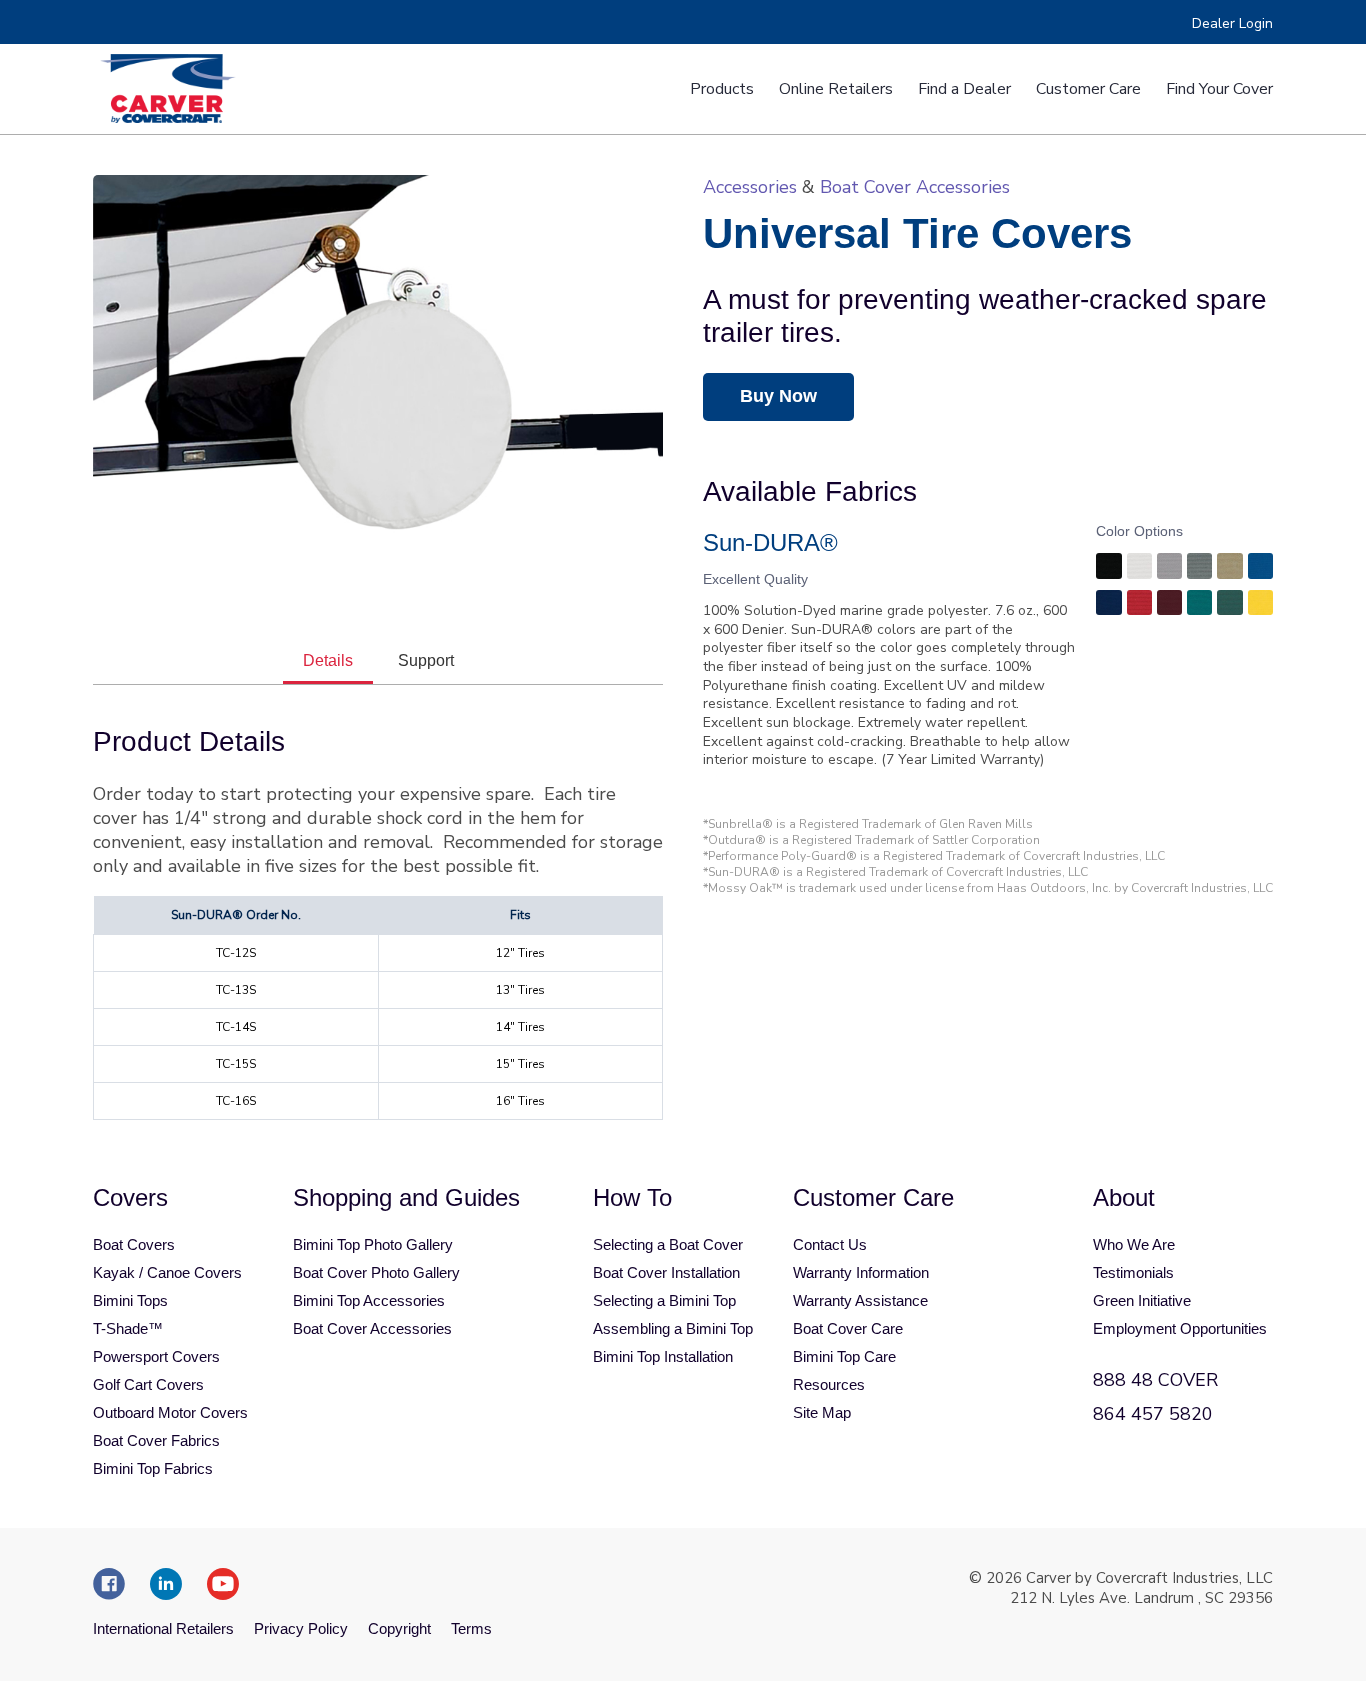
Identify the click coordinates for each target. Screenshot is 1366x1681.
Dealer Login (1232, 23)
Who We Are (1134, 1244)
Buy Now (778, 396)
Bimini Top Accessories (369, 1300)
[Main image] (378, 367)
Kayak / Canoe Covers (167, 1272)
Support (426, 660)
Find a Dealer (964, 89)
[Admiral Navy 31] (1108, 605)
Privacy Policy (301, 1628)
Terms (471, 1628)
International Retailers (163, 1628)
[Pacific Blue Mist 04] (1260, 568)
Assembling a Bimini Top (673, 1328)
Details (328, 660)
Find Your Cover (1219, 89)
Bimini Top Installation (663, 1356)
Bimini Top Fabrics (153, 1468)
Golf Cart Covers (148, 1384)
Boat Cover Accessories (915, 187)
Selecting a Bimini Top (664, 1300)
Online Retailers (836, 89)
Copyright (399, 1628)
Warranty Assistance (860, 1300)
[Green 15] (1229, 605)
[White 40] (1139, 568)
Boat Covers (134, 1244)
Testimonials (1133, 1272)
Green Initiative (1142, 1300)
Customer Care (1088, 89)
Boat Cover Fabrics (156, 1440)
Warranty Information (861, 1272)
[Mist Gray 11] (1169, 568)
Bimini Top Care (844, 1356)
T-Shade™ (128, 1328)
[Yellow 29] (1260, 605)
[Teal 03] (1199, 605)
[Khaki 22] (1229, 568)
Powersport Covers (156, 1356)
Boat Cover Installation (666, 1272)
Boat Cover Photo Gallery (376, 1272)
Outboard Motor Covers (170, 1412)
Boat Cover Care (848, 1328)
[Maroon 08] (1169, 605)
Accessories (750, 187)
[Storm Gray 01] (1199, 568)
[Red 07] (1139, 605)
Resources (829, 1384)
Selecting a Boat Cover (668, 1244)
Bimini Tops (130, 1300)
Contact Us (830, 1244)
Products (722, 89)
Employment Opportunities (1180, 1328)
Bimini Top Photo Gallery (373, 1244)
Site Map (822, 1412)
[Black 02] (1108, 568)
